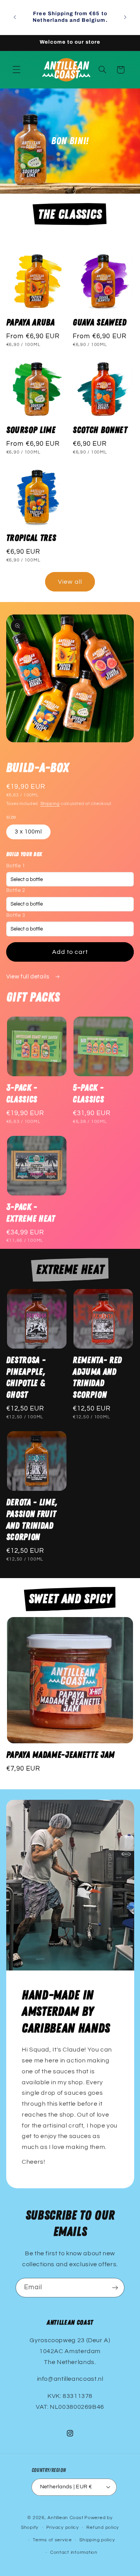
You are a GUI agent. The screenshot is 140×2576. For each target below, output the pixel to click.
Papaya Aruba (31, 323)
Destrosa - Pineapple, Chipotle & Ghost (26, 1378)
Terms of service (52, 2540)
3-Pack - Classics (22, 1094)
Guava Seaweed (100, 323)
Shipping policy (97, 2540)
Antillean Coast (65, 2518)
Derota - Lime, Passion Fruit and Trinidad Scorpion (32, 1520)
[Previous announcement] (15, 17)
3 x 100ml (28, 832)
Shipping (50, 804)
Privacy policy (63, 2527)
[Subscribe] (115, 2287)
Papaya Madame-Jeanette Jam (60, 1755)
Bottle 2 (16, 891)
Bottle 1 (16, 866)
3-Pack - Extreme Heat (31, 1213)
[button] (16, 70)
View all (70, 582)
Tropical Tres (31, 538)
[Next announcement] (125, 17)
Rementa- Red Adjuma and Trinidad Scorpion (97, 1378)
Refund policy (103, 2527)
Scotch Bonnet (100, 430)
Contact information (74, 2552)
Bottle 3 (16, 915)
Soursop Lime (31, 430)
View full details (28, 977)
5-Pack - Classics (88, 1094)
